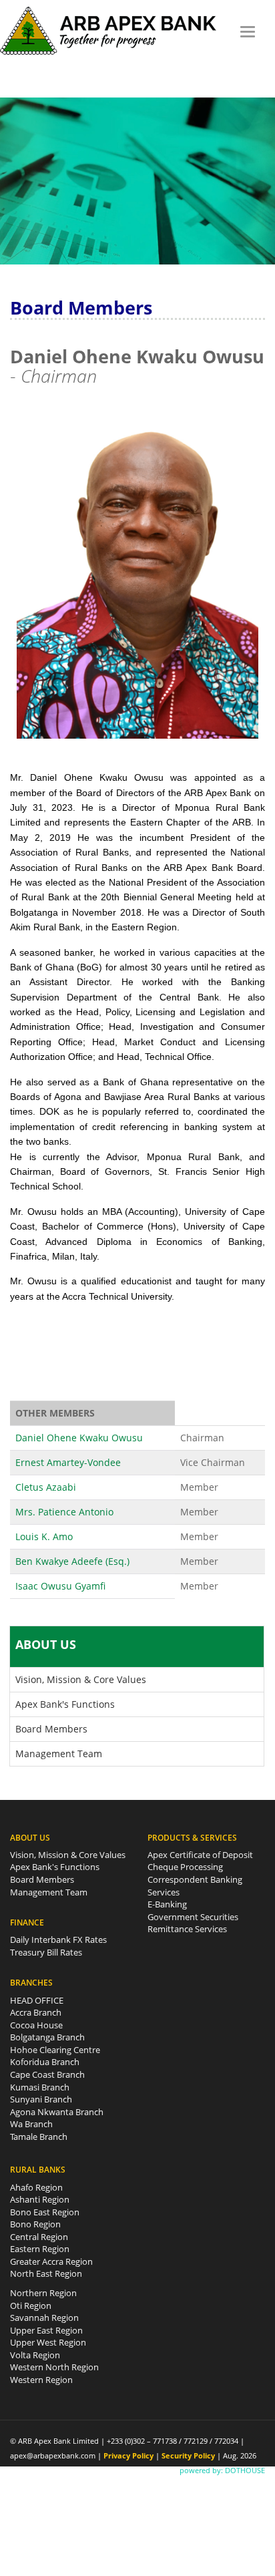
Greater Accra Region (51, 2261)
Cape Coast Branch (47, 2074)
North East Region (46, 2273)
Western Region (41, 2380)
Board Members (51, 1729)
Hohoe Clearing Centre (55, 2050)
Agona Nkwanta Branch (57, 2112)
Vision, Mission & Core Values (81, 1679)
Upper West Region (48, 2342)
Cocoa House (36, 2025)
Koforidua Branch (45, 2062)
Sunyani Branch (41, 2099)
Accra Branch (36, 2012)
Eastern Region (40, 2249)
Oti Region (31, 2306)
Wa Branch (31, 2124)
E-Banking (167, 1904)
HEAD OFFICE (37, 2000)
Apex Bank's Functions (65, 1704)
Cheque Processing (185, 1867)
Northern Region (43, 2293)
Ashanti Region (40, 2199)
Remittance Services (187, 1929)
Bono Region (35, 2224)
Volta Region (35, 2355)
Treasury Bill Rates (46, 1952)
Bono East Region (45, 2212)
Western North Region (54, 2367)
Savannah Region (44, 2318)
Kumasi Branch (40, 2087)
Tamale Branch (39, 2137)
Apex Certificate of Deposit (200, 1855)
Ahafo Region (36, 2187)
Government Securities (193, 1917)
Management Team (59, 1754)
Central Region (39, 2237)
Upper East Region (46, 2330)
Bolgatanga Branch (47, 2037)
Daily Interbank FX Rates (58, 1940)
